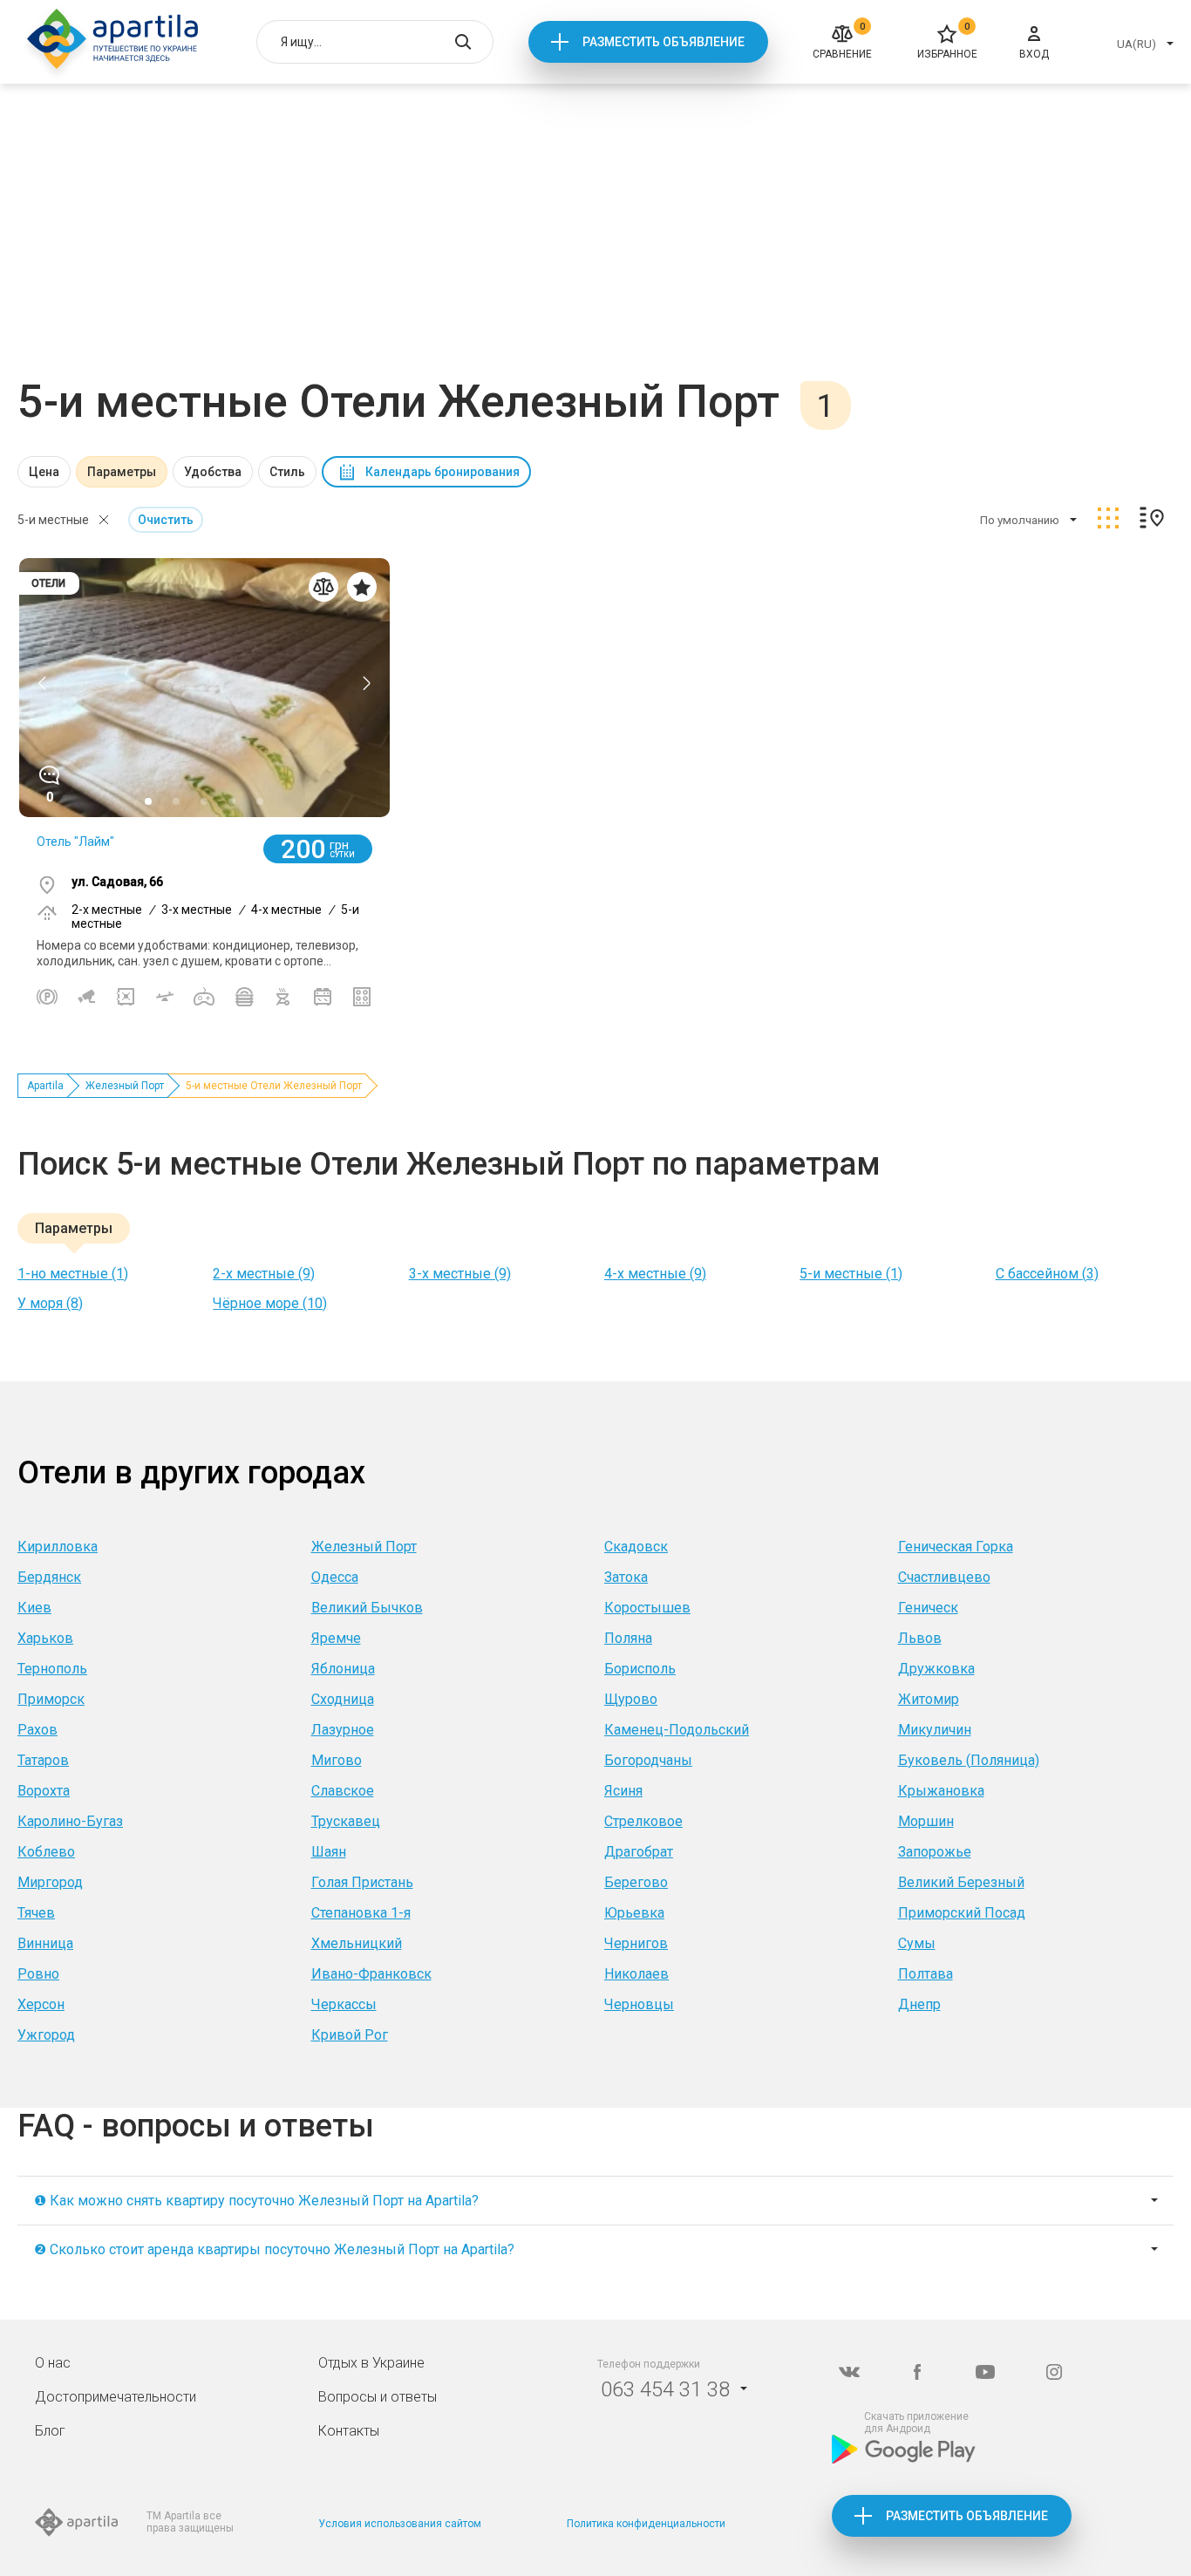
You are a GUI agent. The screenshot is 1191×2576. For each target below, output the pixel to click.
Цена (44, 472)
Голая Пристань (362, 1882)
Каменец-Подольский (677, 1730)
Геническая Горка (956, 1547)
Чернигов (636, 1943)
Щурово (631, 1699)
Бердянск (49, 1577)
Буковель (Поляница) (969, 1760)
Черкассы (344, 2004)
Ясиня (623, 1791)
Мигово (337, 1760)
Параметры (122, 472)
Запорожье (935, 1852)
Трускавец (346, 1821)
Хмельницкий (357, 1943)
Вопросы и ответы (378, 2397)
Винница (45, 1943)
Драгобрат (639, 1852)
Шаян (329, 1852)
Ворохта (44, 1791)
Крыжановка (941, 1791)
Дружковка (936, 1669)
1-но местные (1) (73, 1274)
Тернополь (52, 1669)
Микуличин (935, 1730)
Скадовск (636, 1547)
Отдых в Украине (371, 2363)
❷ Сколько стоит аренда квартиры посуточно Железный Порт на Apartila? (274, 2249)
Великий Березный (961, 1882)
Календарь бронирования (442, 472)
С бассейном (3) (1047, 1274)
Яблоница (343, 1669)
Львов (920, 1638)
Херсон (41, 2004)
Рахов (37, 1730)
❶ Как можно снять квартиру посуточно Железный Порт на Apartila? (256, 2201)
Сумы (917, 1943)
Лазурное (343, 1730)
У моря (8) (50, 1303)
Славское (343, 1791)
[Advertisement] (595, 244)
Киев (34, 1608)
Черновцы (639, 2004)
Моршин (926, 1821)
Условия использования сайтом (400, 2524)
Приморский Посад (962, 1913)
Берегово (636, 1882)
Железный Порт (125, 1086)
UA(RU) (1137, 44)
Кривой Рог (350, 2035)
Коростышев (647, 1608)
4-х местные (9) (655, 1274)
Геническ (928, 1608)
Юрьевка (634, 1913)
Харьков (45, 1638)
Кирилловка (58, 1547)
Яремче (336, 1638)
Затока (626, 1577)
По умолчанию (1020, 520)
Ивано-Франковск (371, 1974)
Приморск (51, 1699)
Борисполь (640, 1669)
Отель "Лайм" (75, 842)
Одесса (335, 1577)
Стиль (287, 472)
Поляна (628, 1638)
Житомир (929, 1699)
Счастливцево (944, 1577)
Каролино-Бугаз (70, 1821)
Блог (50, 2431)
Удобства (213, 472)
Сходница (343, 1699)
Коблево (46, 1852)
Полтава (926, 1974)
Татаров (43, 1760)
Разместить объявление (664, 42)
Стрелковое (643, 1821)
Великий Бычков (367, 1608)
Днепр (919, 2004)
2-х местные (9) (264, 1274)
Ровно (38, 1974)
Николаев (636, 1974)
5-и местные (53, 520)
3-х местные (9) (460, 1274)
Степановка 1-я (361, 1913)
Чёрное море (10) (270, 1303)
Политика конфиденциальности (646, 2524)
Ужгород (46, 2035)
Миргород (50, 1882)
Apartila (45, 1086)
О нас (53, 2363)
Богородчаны (648, 1760)
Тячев (36, 1913)
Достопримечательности (116, 2397)
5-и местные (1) (851, 1274)
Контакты (349, 2431)
